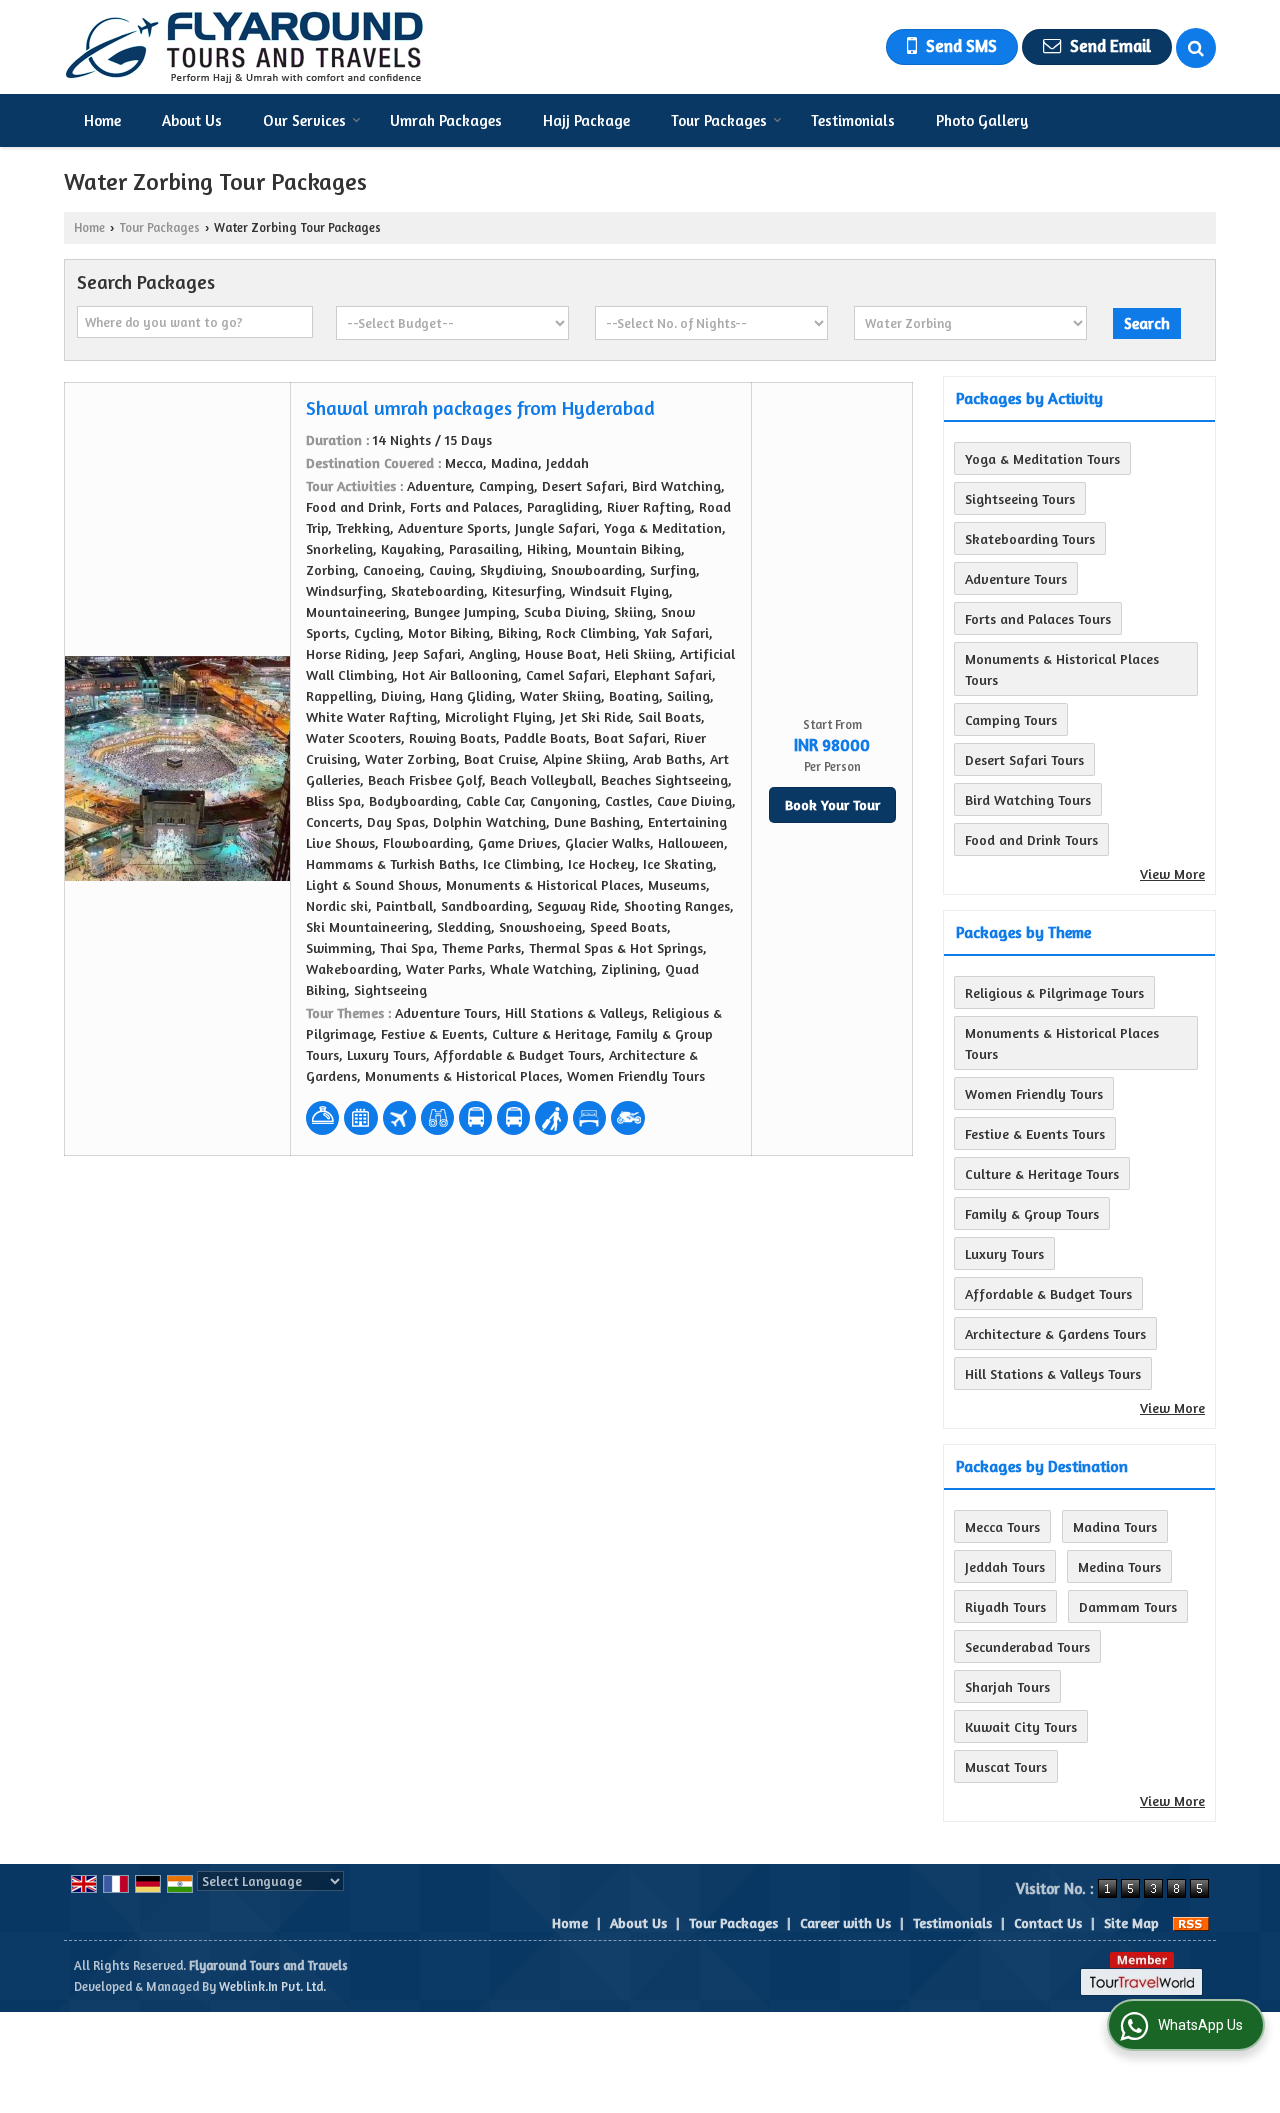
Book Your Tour (832, 804)
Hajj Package (586, 120)
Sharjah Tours (1007, 1686)
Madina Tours (1115, 1526)
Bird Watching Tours (1028, 799)
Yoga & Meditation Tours (1042, 458)
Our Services (304, 120)
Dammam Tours (1128, 1606)
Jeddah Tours (1005, 1566)
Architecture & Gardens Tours (1055, 1333)
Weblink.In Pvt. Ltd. (272, 1986)
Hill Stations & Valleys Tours (1053, 1373)
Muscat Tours (1006, 1766)
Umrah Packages (446, 120)
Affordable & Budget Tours (1048, 1293)
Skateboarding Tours (1030, 538)
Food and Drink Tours (1031, 839)
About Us (192, 120)
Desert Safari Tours (1024, 759)
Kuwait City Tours (1021, 1726)
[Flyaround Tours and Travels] (244, 47)
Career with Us (845, 1922)
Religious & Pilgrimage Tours (1054, 992)
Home (102, 120)
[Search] (1196, 48)
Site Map (1131, 1922)
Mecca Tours (1002, 1526)
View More (1172, 873)
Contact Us (1048, 1922)
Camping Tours (1011, 719)
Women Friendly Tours (1034, 1093)
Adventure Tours (1016, 578)
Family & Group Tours (1032, 1213)
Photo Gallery (982, 120)
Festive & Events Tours (1035, 1133)
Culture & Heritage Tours (1042, 1173)
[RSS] (1191, 1922)
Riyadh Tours (1005, 1606)
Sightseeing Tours (1020, 498)
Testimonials (853, 120)
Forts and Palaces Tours (1038, 618)
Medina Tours (1119, 1566)
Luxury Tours (1004, 1253)
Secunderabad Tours (1027, 1646)
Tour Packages (719, 120)
